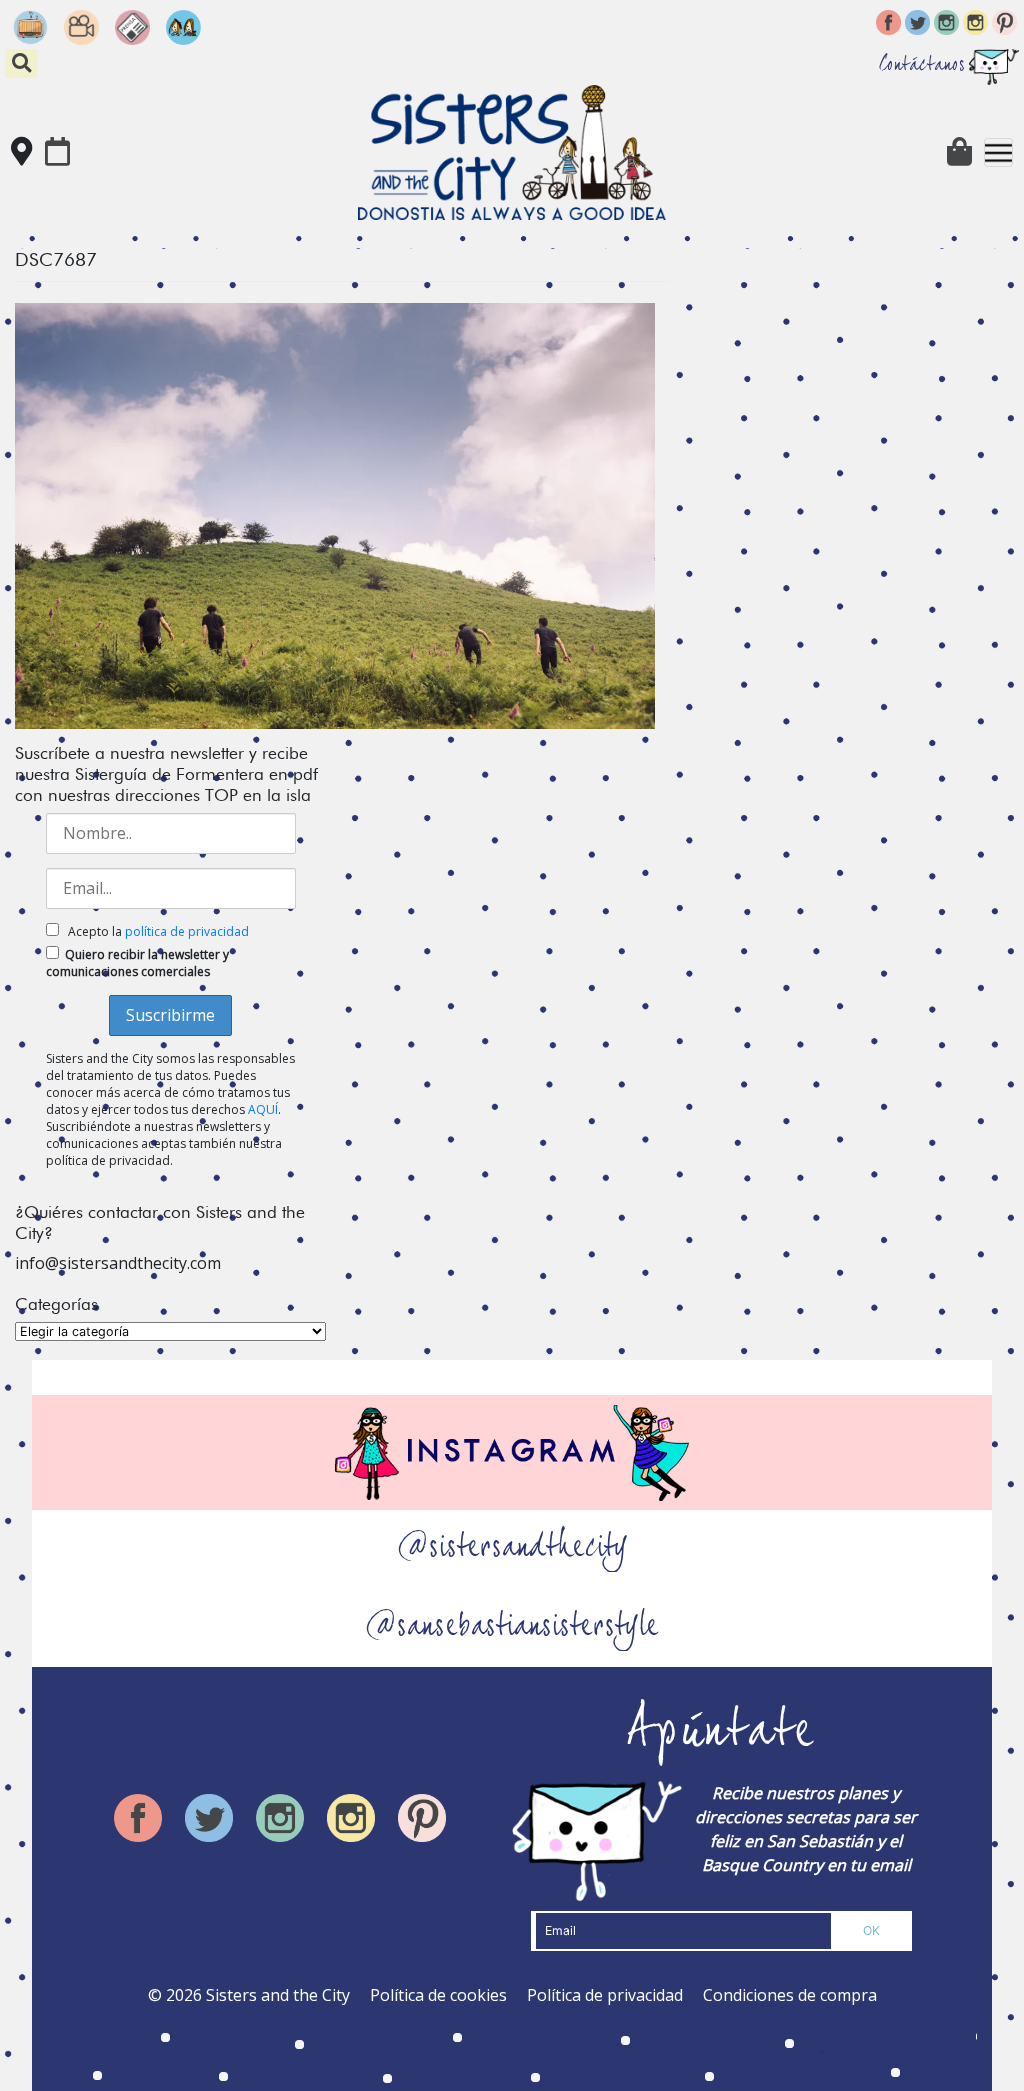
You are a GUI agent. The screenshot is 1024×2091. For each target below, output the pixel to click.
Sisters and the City (278, 1995)
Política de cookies (438, 1995)
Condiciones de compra (790, 1995)
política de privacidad (187, 931)
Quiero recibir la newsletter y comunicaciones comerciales (137, 963)
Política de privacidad (605, 1995)
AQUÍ (263, 1109)
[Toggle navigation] (998, 152)
